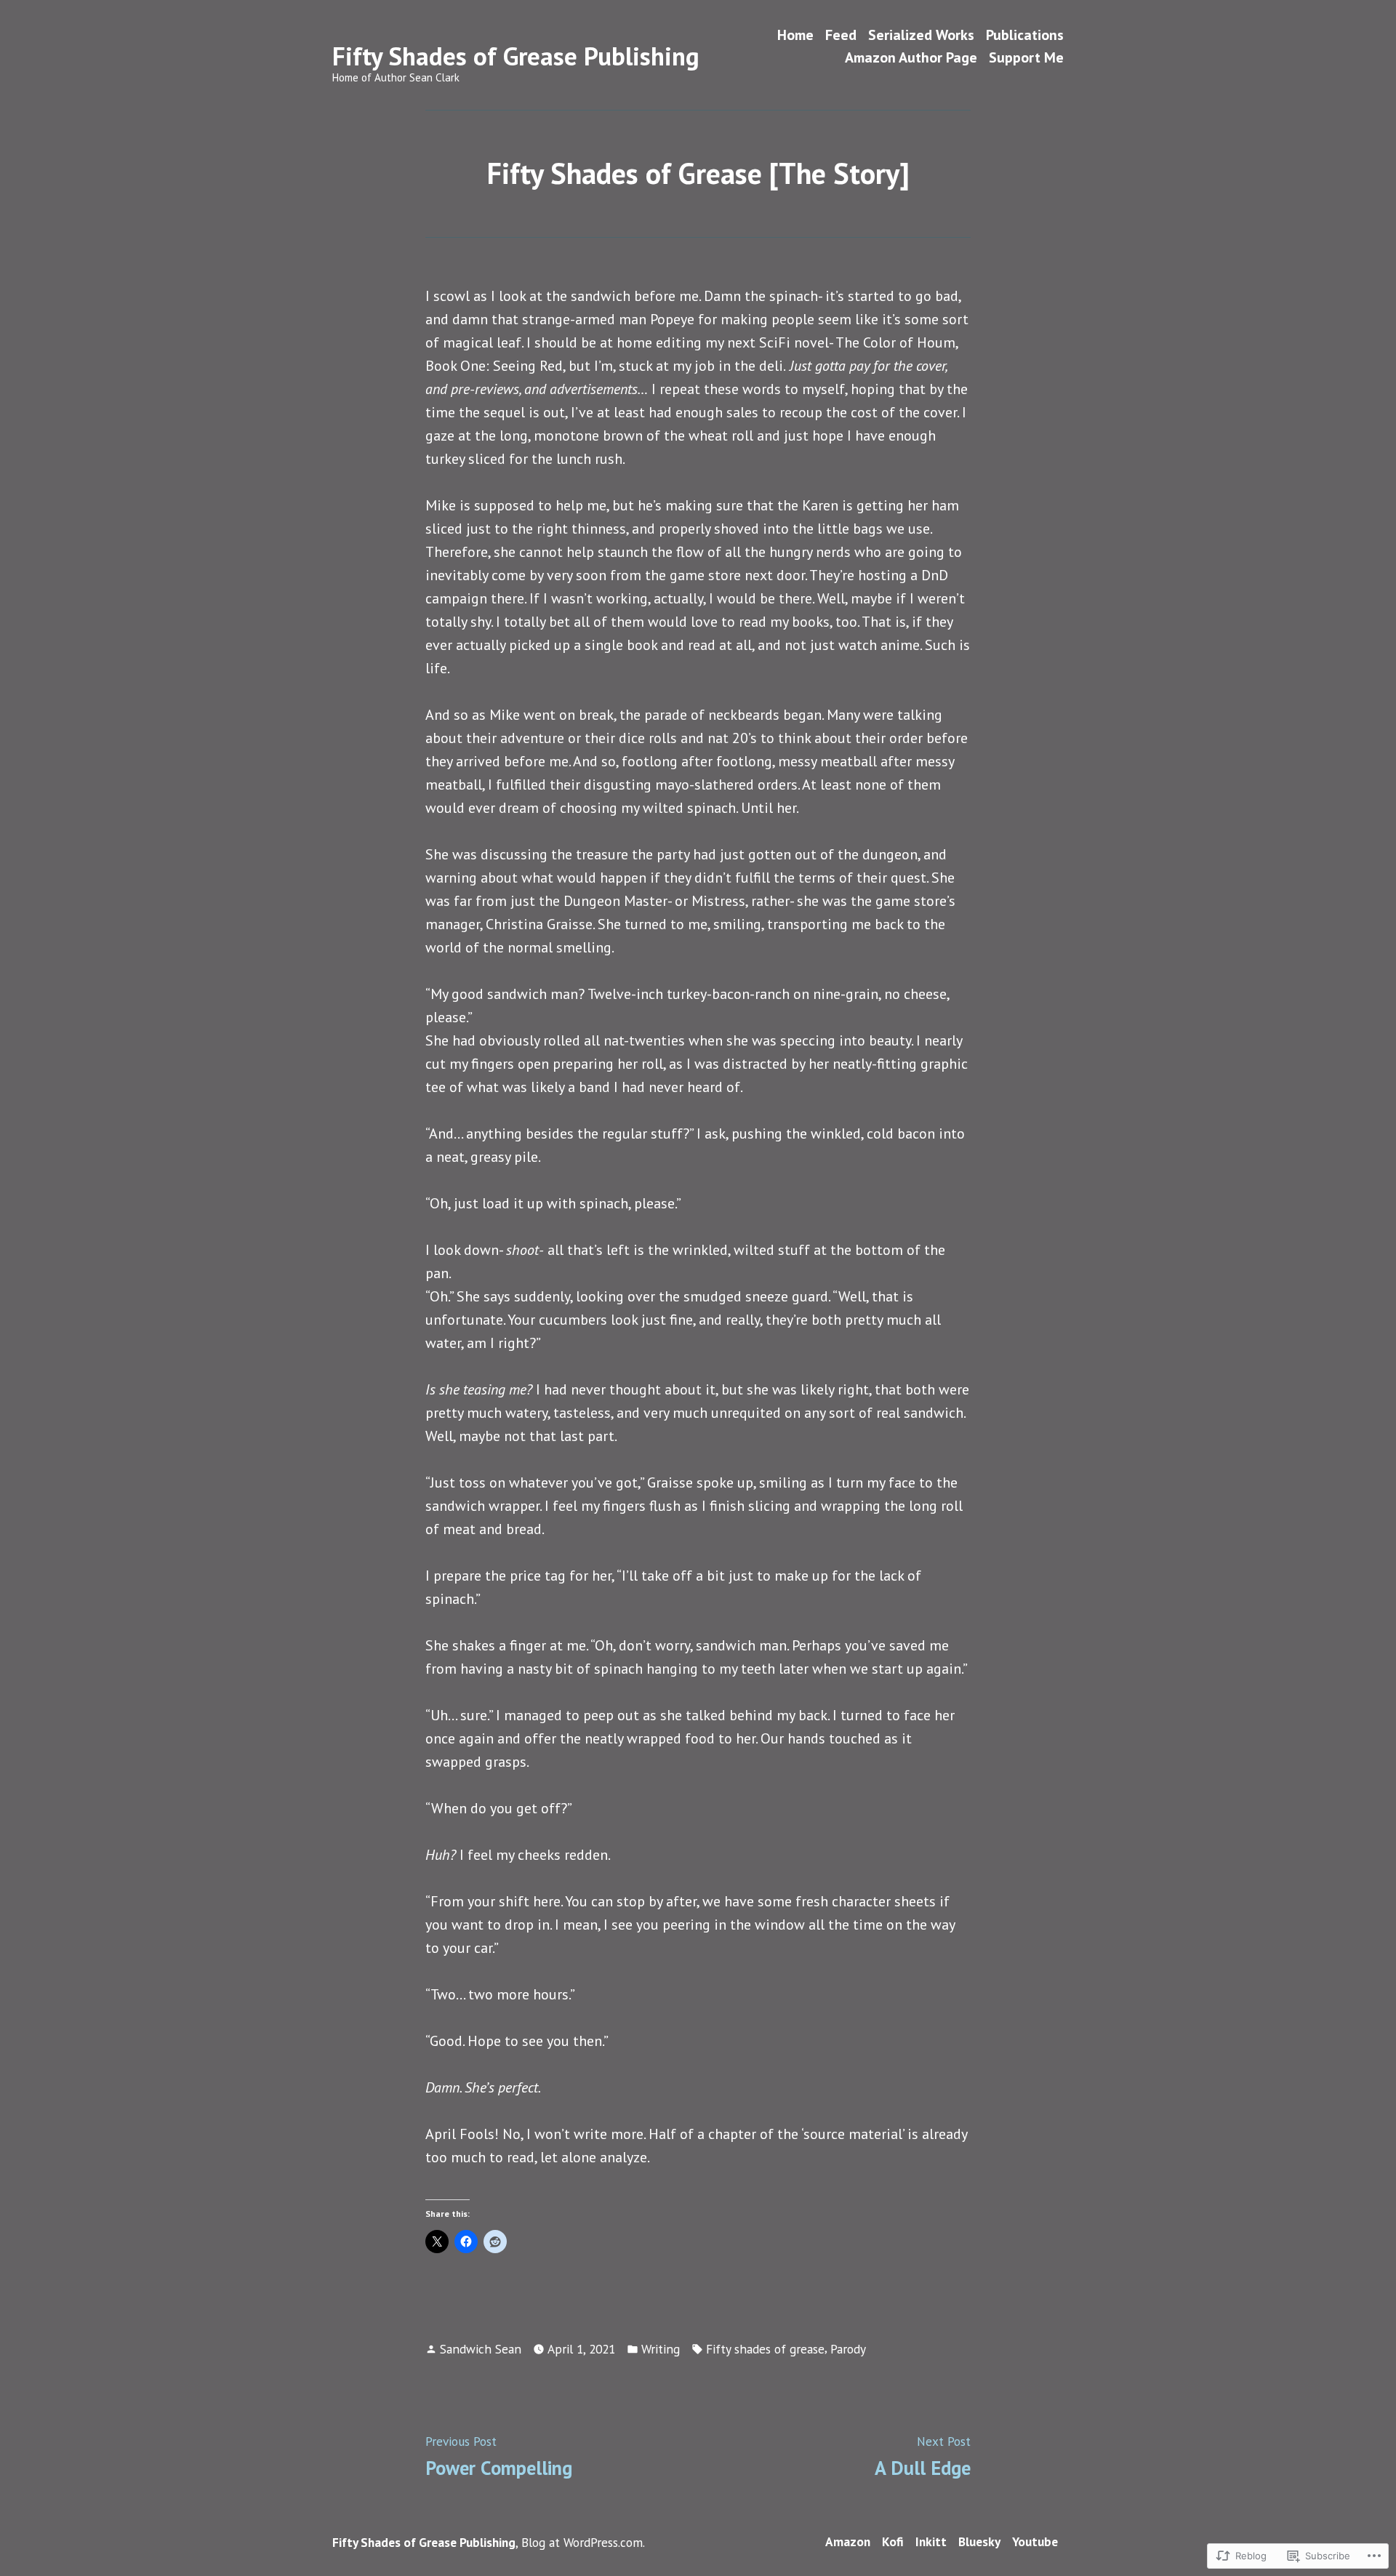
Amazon (848, 2541)
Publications (1025, 35)
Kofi (893, 2541)
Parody (848, 2349)
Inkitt (931, 2541)
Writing (661, 2349)
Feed (841, 35)
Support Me (1026, 58)
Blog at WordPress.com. (583, 2542)
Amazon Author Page (911, 58)
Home (795, 35)
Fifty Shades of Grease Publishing (516, 56)
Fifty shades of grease (765, 2349)
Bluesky (979, 2541)
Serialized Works (921, 35)
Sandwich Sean (481, 2349)
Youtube (1035, 2541)
